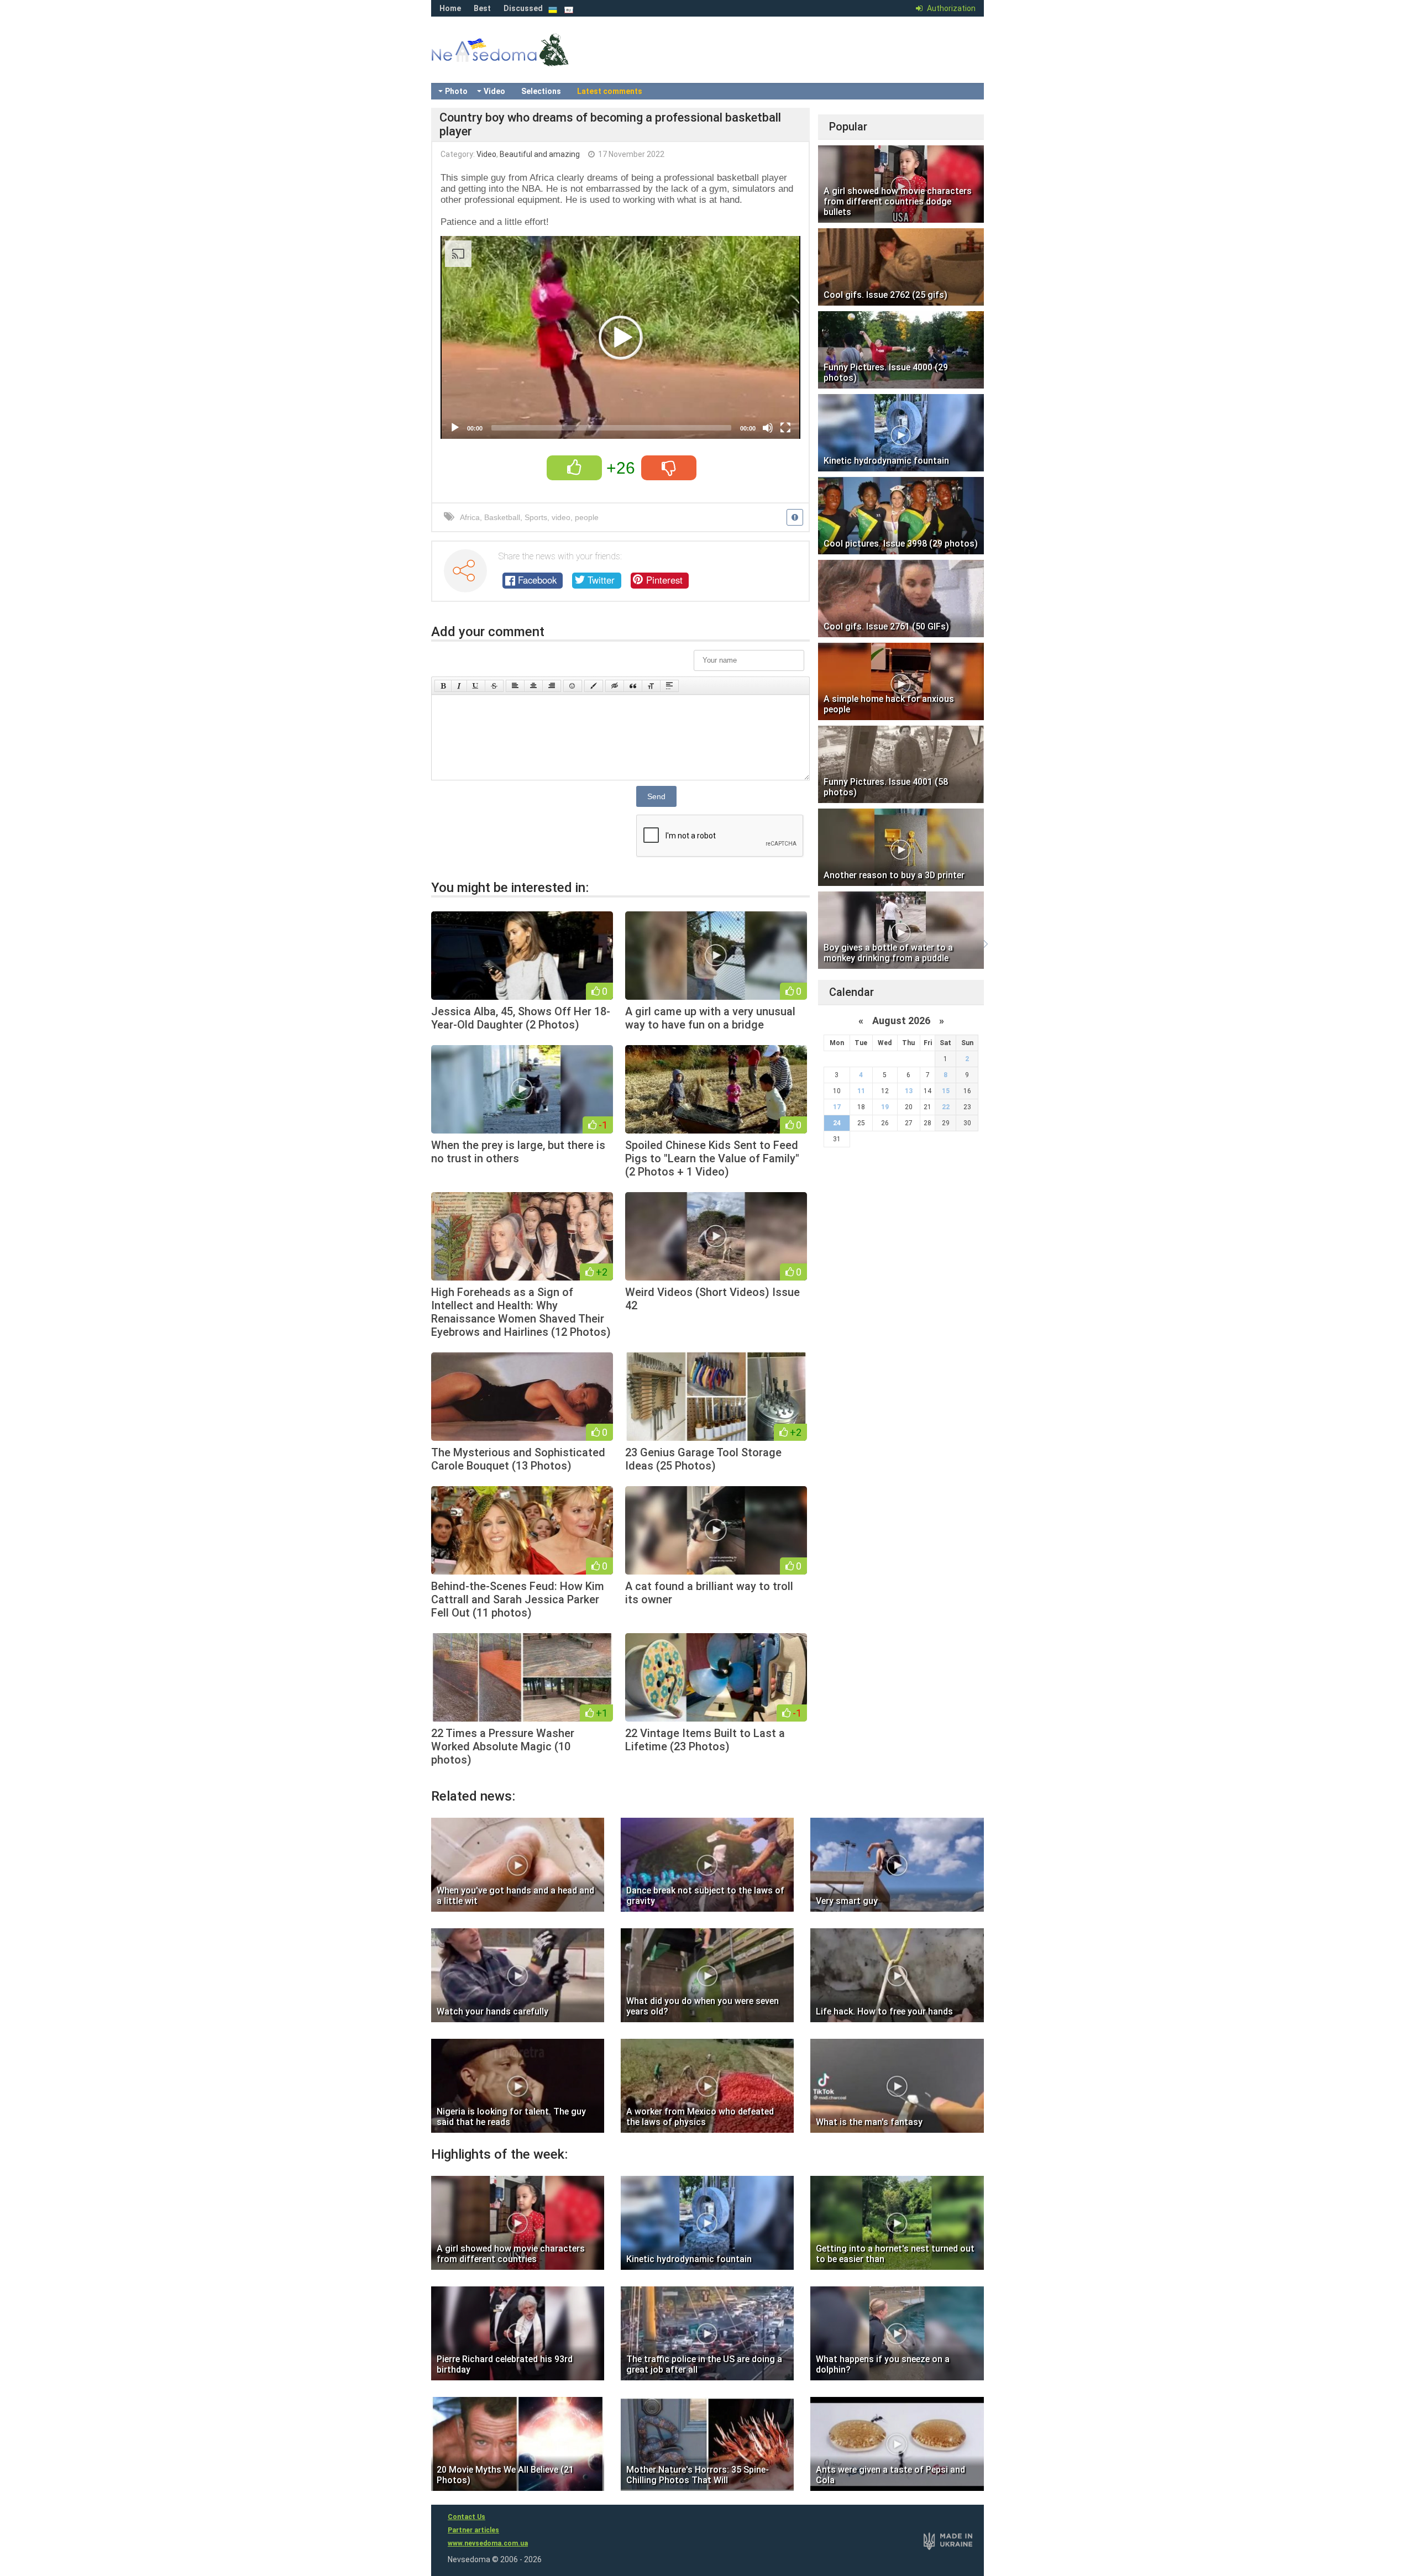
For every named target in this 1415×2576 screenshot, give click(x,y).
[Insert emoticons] (573, 686)
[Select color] (594, 686)
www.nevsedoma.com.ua (488, 2543)
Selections (541, 91)
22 (946, 1107)
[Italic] (459, 686)
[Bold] (443, 686)
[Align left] (515, 686)
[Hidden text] (615, 686)
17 (837, 1107)
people (587, 517)
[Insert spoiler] (669, 686)
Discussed (523, 8)
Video (494, 91)
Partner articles (473, 2530)
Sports (536, 517)
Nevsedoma (520, 61)
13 (909, 1091)
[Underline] (476, 686)
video (561, 517)
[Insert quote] (633, 686)
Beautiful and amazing (540, 154)
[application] (620, 337)
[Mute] (768, 428)
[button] (621, 338)
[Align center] (533, 686)
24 (837, 1123)
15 (946, 1091)
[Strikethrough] (494, 686)
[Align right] (552, 686)
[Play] (455, 428)
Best (482, 8)
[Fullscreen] (785, 428)
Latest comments (610, 91)
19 (885, 1107)
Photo (456, 91)
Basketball (502, 517)
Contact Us (467, 2517)
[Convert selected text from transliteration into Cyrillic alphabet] (651, 686)
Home (450, 8)
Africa (470, 517)
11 (861, 1091)
